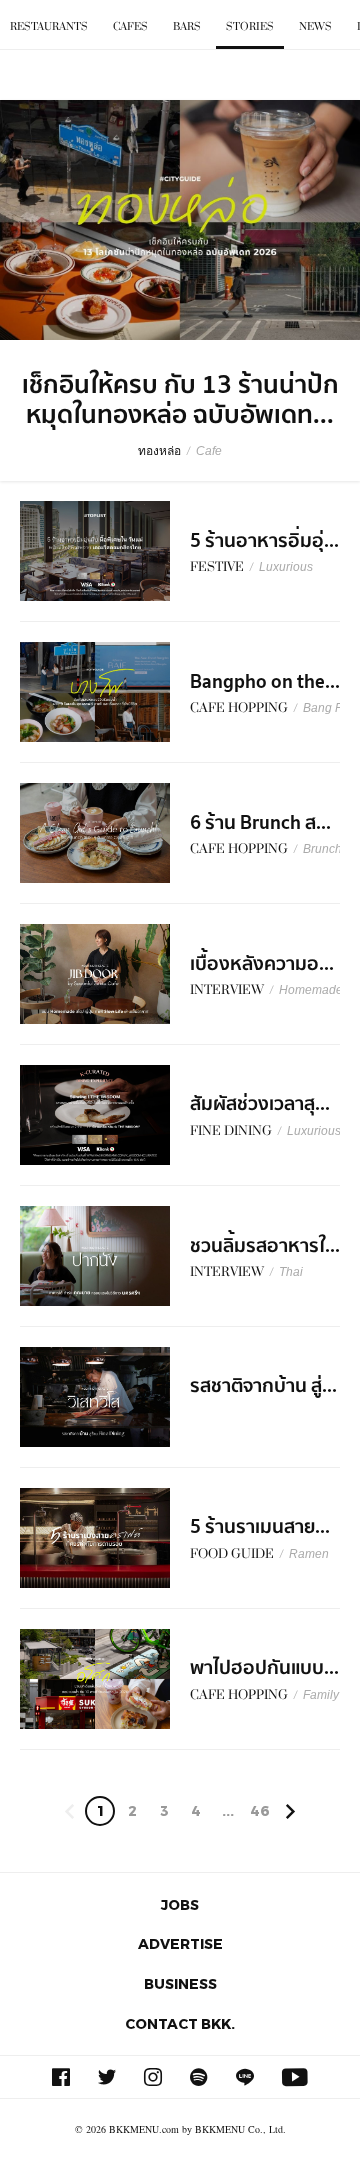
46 (260, 1810)
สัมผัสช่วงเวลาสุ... (260, 1104)
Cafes (130, 26)
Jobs (180, 1904)
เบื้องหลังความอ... (262, 964)
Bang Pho (330, 708)
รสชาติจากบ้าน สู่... (263, 1386)
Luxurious (286, 567)
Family (321, 1695)
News (315, 26)
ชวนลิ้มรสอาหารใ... (265, 1246)
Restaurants (49, 26)
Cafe (209, 451)
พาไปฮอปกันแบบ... (264, 1668)
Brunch (322, 849)
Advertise (180, 1943)
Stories (250, 26)
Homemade (311, 990)
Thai (291, 1272)
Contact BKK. (180, 2023)
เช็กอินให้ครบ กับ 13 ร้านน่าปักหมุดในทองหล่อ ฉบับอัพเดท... (180, 400)
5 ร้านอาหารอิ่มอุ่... (264, 541)
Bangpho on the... (265, 682)
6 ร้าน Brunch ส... (260, 823)
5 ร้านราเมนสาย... (260, 1527)
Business (180, 1983)
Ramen (309, 1554)
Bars (187, 26)
